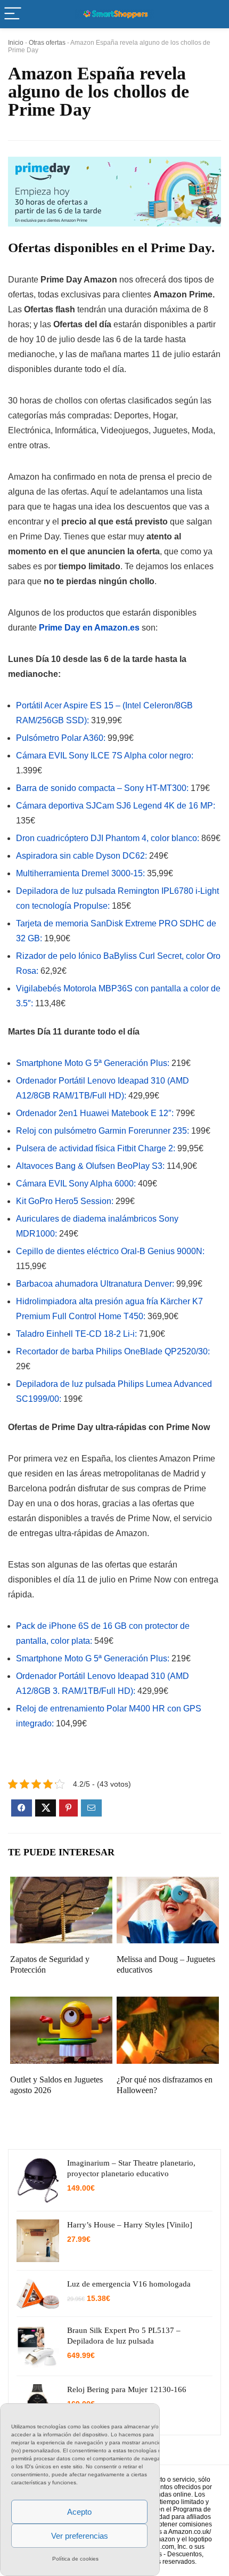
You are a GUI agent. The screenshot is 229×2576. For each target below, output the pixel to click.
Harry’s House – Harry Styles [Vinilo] (130, 2225)
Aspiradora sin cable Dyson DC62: (81, 856)
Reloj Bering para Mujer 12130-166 (127, 2389)
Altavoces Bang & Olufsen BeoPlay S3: (90, 1166)
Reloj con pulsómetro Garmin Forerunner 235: (103, 1131)
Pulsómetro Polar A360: (61, 738)
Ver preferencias (80, 2536)
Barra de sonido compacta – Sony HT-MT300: (102, 788)
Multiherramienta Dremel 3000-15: (80, 873)
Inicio (16, 43)
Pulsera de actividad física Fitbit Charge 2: (96, 1148)
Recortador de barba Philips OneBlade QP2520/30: (113, 1351)
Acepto (79, 2512)
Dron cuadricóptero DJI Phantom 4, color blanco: (108, 838)
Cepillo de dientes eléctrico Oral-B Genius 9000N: (110, 1251)
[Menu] (13, 14)
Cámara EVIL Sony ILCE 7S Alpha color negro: (105, 756)
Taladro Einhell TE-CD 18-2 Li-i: (76, 1334)
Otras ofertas (47, 43)
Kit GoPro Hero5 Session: (65, 1201)
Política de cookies (75, 2559)
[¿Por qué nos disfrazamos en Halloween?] (168, 2004)
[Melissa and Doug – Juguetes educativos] (168, 1884)
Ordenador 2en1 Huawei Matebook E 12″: (96, 1113)
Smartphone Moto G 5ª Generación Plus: (93, 1063)
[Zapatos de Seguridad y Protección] (61, 1884)
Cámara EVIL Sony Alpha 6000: (76, 1184)
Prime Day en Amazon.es (89, 628)
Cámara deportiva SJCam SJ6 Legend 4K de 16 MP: (116, 806)
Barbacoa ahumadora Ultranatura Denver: (95, 1284)
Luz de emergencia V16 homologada (129, 2284)
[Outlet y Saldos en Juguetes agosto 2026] (61, 2004)
